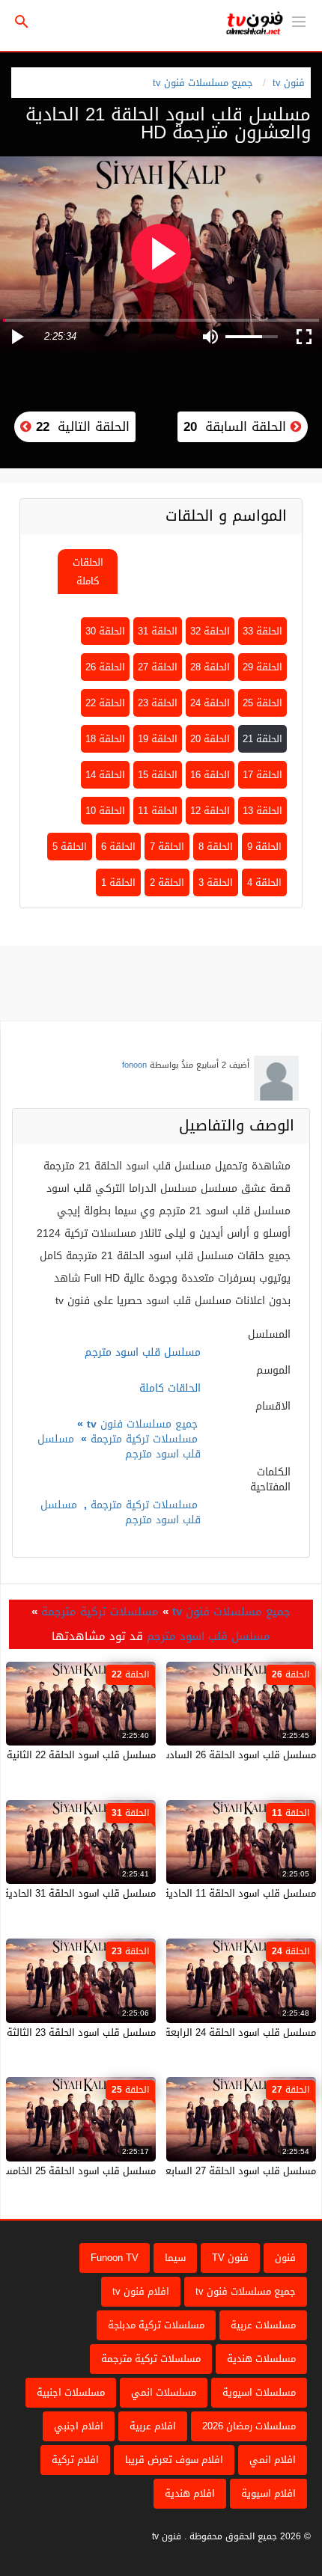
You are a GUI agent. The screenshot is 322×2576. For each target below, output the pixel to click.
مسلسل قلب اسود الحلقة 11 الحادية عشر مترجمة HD (204, 1893)
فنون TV (230, 2258)
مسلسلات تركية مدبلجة (156, 2325)
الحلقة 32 (210, 631)
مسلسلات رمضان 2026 (249, 2426)
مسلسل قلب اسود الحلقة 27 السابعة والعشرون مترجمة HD (190, 2171)
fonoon (134, 1065)
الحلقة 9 (264, 847)
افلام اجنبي (79, 2426)
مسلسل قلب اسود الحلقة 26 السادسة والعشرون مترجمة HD (188, 1755)
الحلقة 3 (216, 882)
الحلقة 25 (262, 703)
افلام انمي (273, 2460)
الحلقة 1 (118, 882)
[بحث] (22, 22)
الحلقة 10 (105, 811)
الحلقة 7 (167, 847)
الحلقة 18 (105, 739)
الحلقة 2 (167, 882)
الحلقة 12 (210, 811)
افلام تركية (75, 2460)
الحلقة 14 (105, 775)
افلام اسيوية (268, 2493)
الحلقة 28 (210, 667)
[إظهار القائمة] (299, 20)
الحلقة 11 (158, 811)
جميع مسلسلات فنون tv (203, 83)
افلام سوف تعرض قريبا (174, 2460)
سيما (175, 2258)
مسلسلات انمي (164, 2392)
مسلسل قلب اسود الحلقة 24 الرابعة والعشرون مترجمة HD (193, 2032)
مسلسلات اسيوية (259, 2392)
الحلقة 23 (158, 703)
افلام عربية (153, 2426)
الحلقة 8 (216, 847)
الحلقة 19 (158, 739)
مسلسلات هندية (261, 2359)
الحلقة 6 (118, 847)
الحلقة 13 (262, 811)
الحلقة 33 (262, 631)
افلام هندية (190, 2493)
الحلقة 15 (158, 775)
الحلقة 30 (105, 631)
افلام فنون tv (141, 2291)
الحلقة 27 (158, 667)
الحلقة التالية (80, 426)
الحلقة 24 (210, 703)
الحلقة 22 (105, 703)
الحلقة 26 (105, 667)
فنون (285, 2258)
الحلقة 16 (210, 775)
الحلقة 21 (262, 739)
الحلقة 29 (262, 667)
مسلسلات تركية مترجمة (144, 1439)
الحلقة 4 (264, 882)
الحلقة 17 (262, 775)
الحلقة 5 (70, 847)
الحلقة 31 (158, 631)
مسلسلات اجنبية (71, 2392)
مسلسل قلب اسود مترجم (209, 1636)
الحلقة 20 (210, 739)
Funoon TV (115, 2258)
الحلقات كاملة (88, 572)
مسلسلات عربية (263, 2325)
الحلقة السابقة (237, 426)
